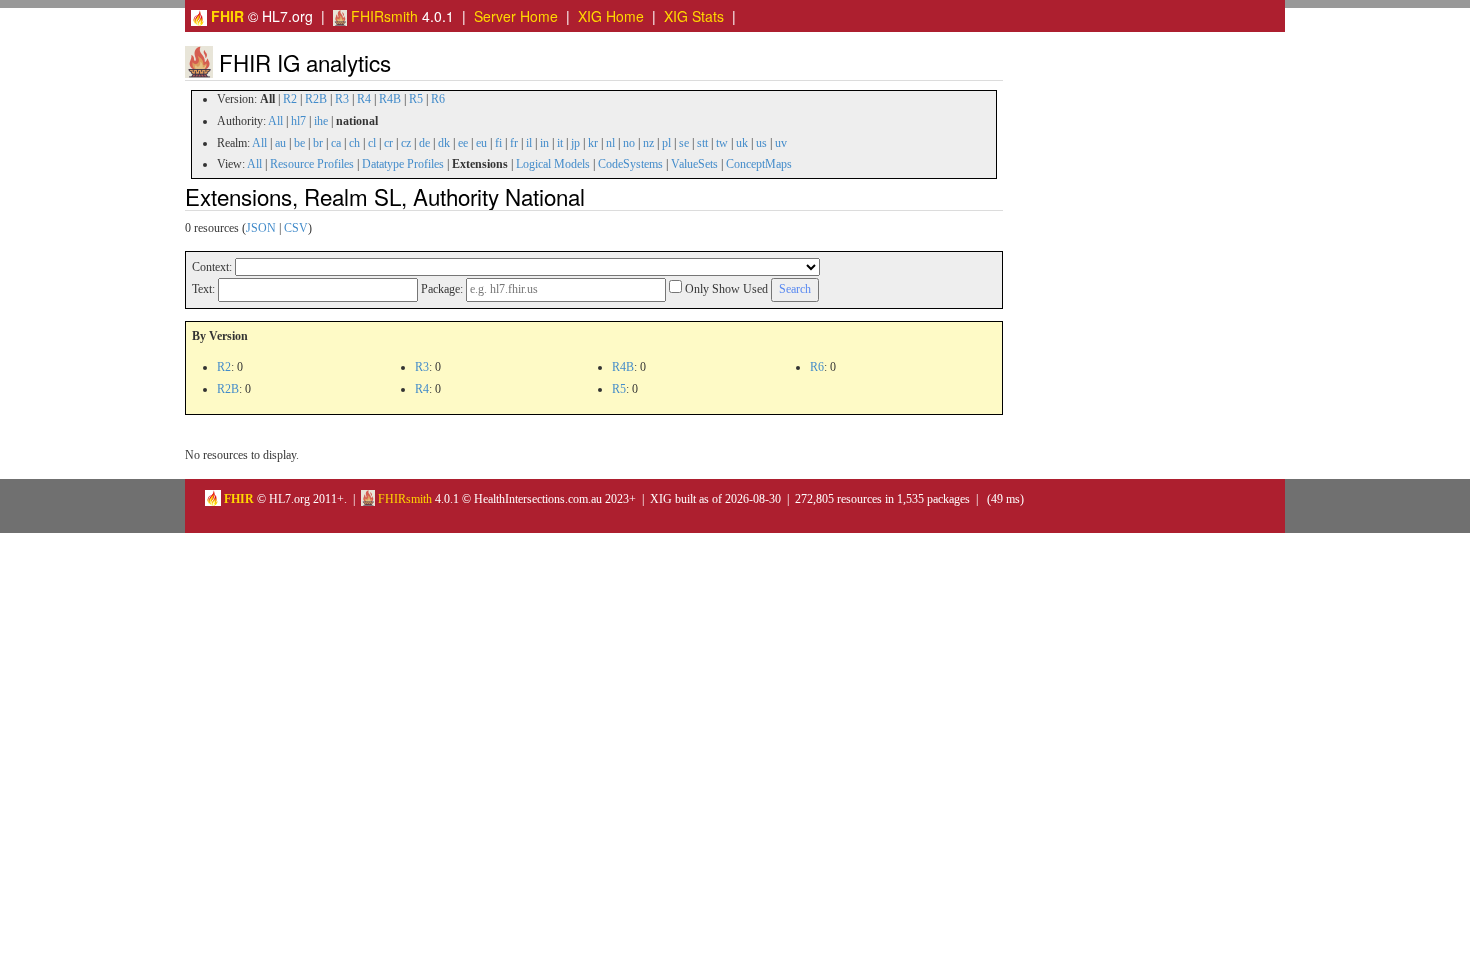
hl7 (298, 121)
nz (648, 143)
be (299, 143)
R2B (316, 99)
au (280, 143)
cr (388, 143)
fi (498, 143)
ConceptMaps (759, 164)
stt (702, 143)
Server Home (516, 16)
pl (666, 143)
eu (481, 143)
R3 (342, 99)
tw (722, 143)
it (560, 143)
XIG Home (611, 16)
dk (444, 143)
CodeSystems (630, 164)
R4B (390, 99)
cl (372, 143)
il (529, 143)
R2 (290, 99)
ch (354, 143)
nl (610, 143)
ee (463, 143)
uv (781, 143)
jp (575, 143)
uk (742, 143)
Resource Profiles (312, 164)
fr (514, 143)
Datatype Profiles (403, 164)
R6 (438, 99)
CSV (296, 228)
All (275, 121)
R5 (416, 99)
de (424, 143)
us (761, 143)
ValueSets (694, 164)
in (544, 143)
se (684, 143)
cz (406, 143)
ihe (321, 121)
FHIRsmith (382, 16)
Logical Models (553, 164)
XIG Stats (694, 16)
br (318, 143)
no (629, 143)
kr (593, 143)
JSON (261, 228)
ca (336, 143)
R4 (364, 99)
